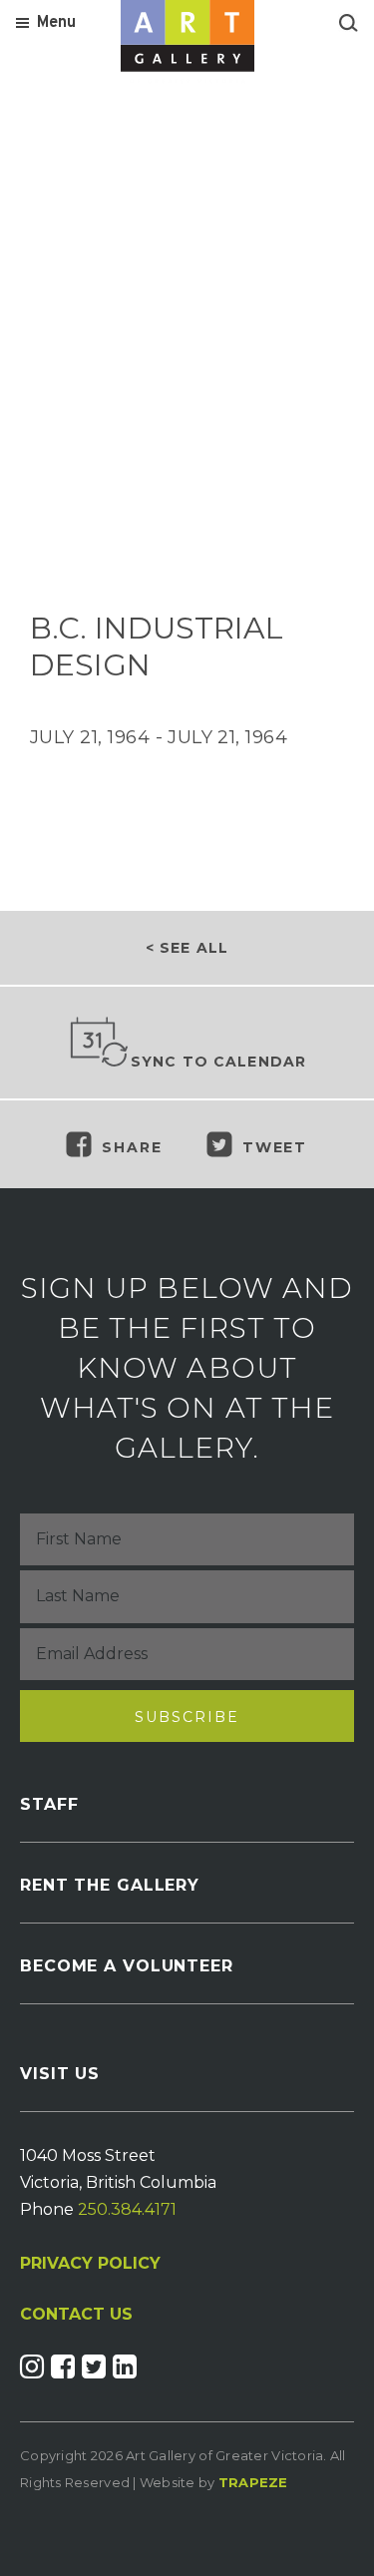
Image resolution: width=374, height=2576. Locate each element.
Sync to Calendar (219, 1062)
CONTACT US (76, 2315)
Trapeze (253, 2482)
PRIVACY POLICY (90, 2263)
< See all (187, 948)
